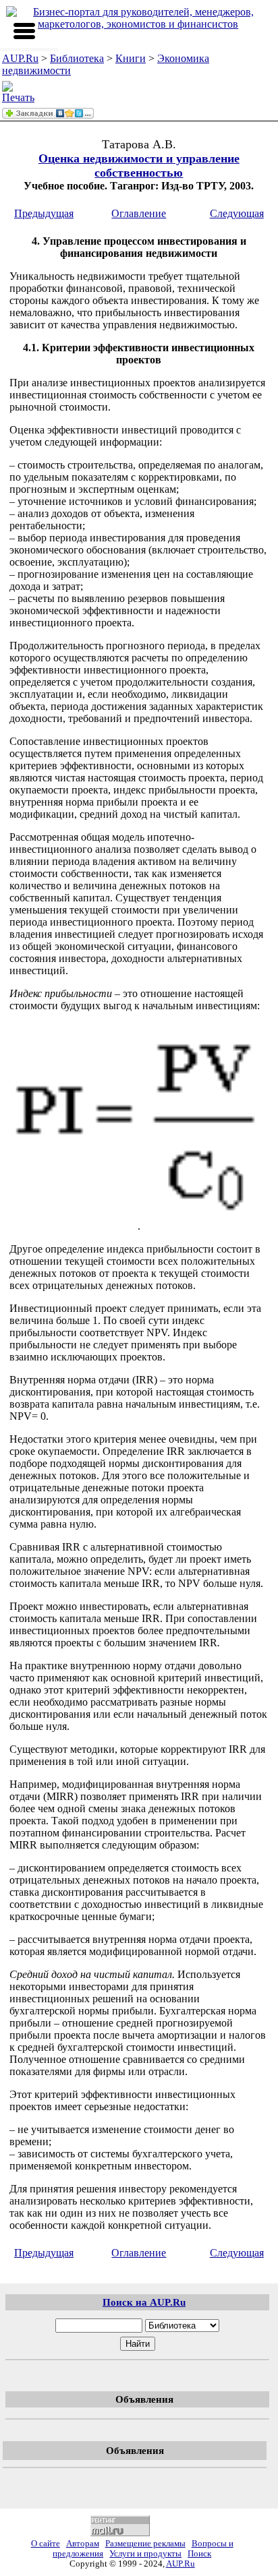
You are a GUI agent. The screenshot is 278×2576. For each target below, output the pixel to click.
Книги (131, 58)
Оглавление (139, 213)
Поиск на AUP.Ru (144, 2302)
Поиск (199, 2554)
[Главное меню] (24, 31)
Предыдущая (44, 213)
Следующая (237, 213)
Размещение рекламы (145, 2544)
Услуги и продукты (145, 2554)
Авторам (83, 2544)
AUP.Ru (20, 58)
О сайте (46, 2544)
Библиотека (77, 58)
